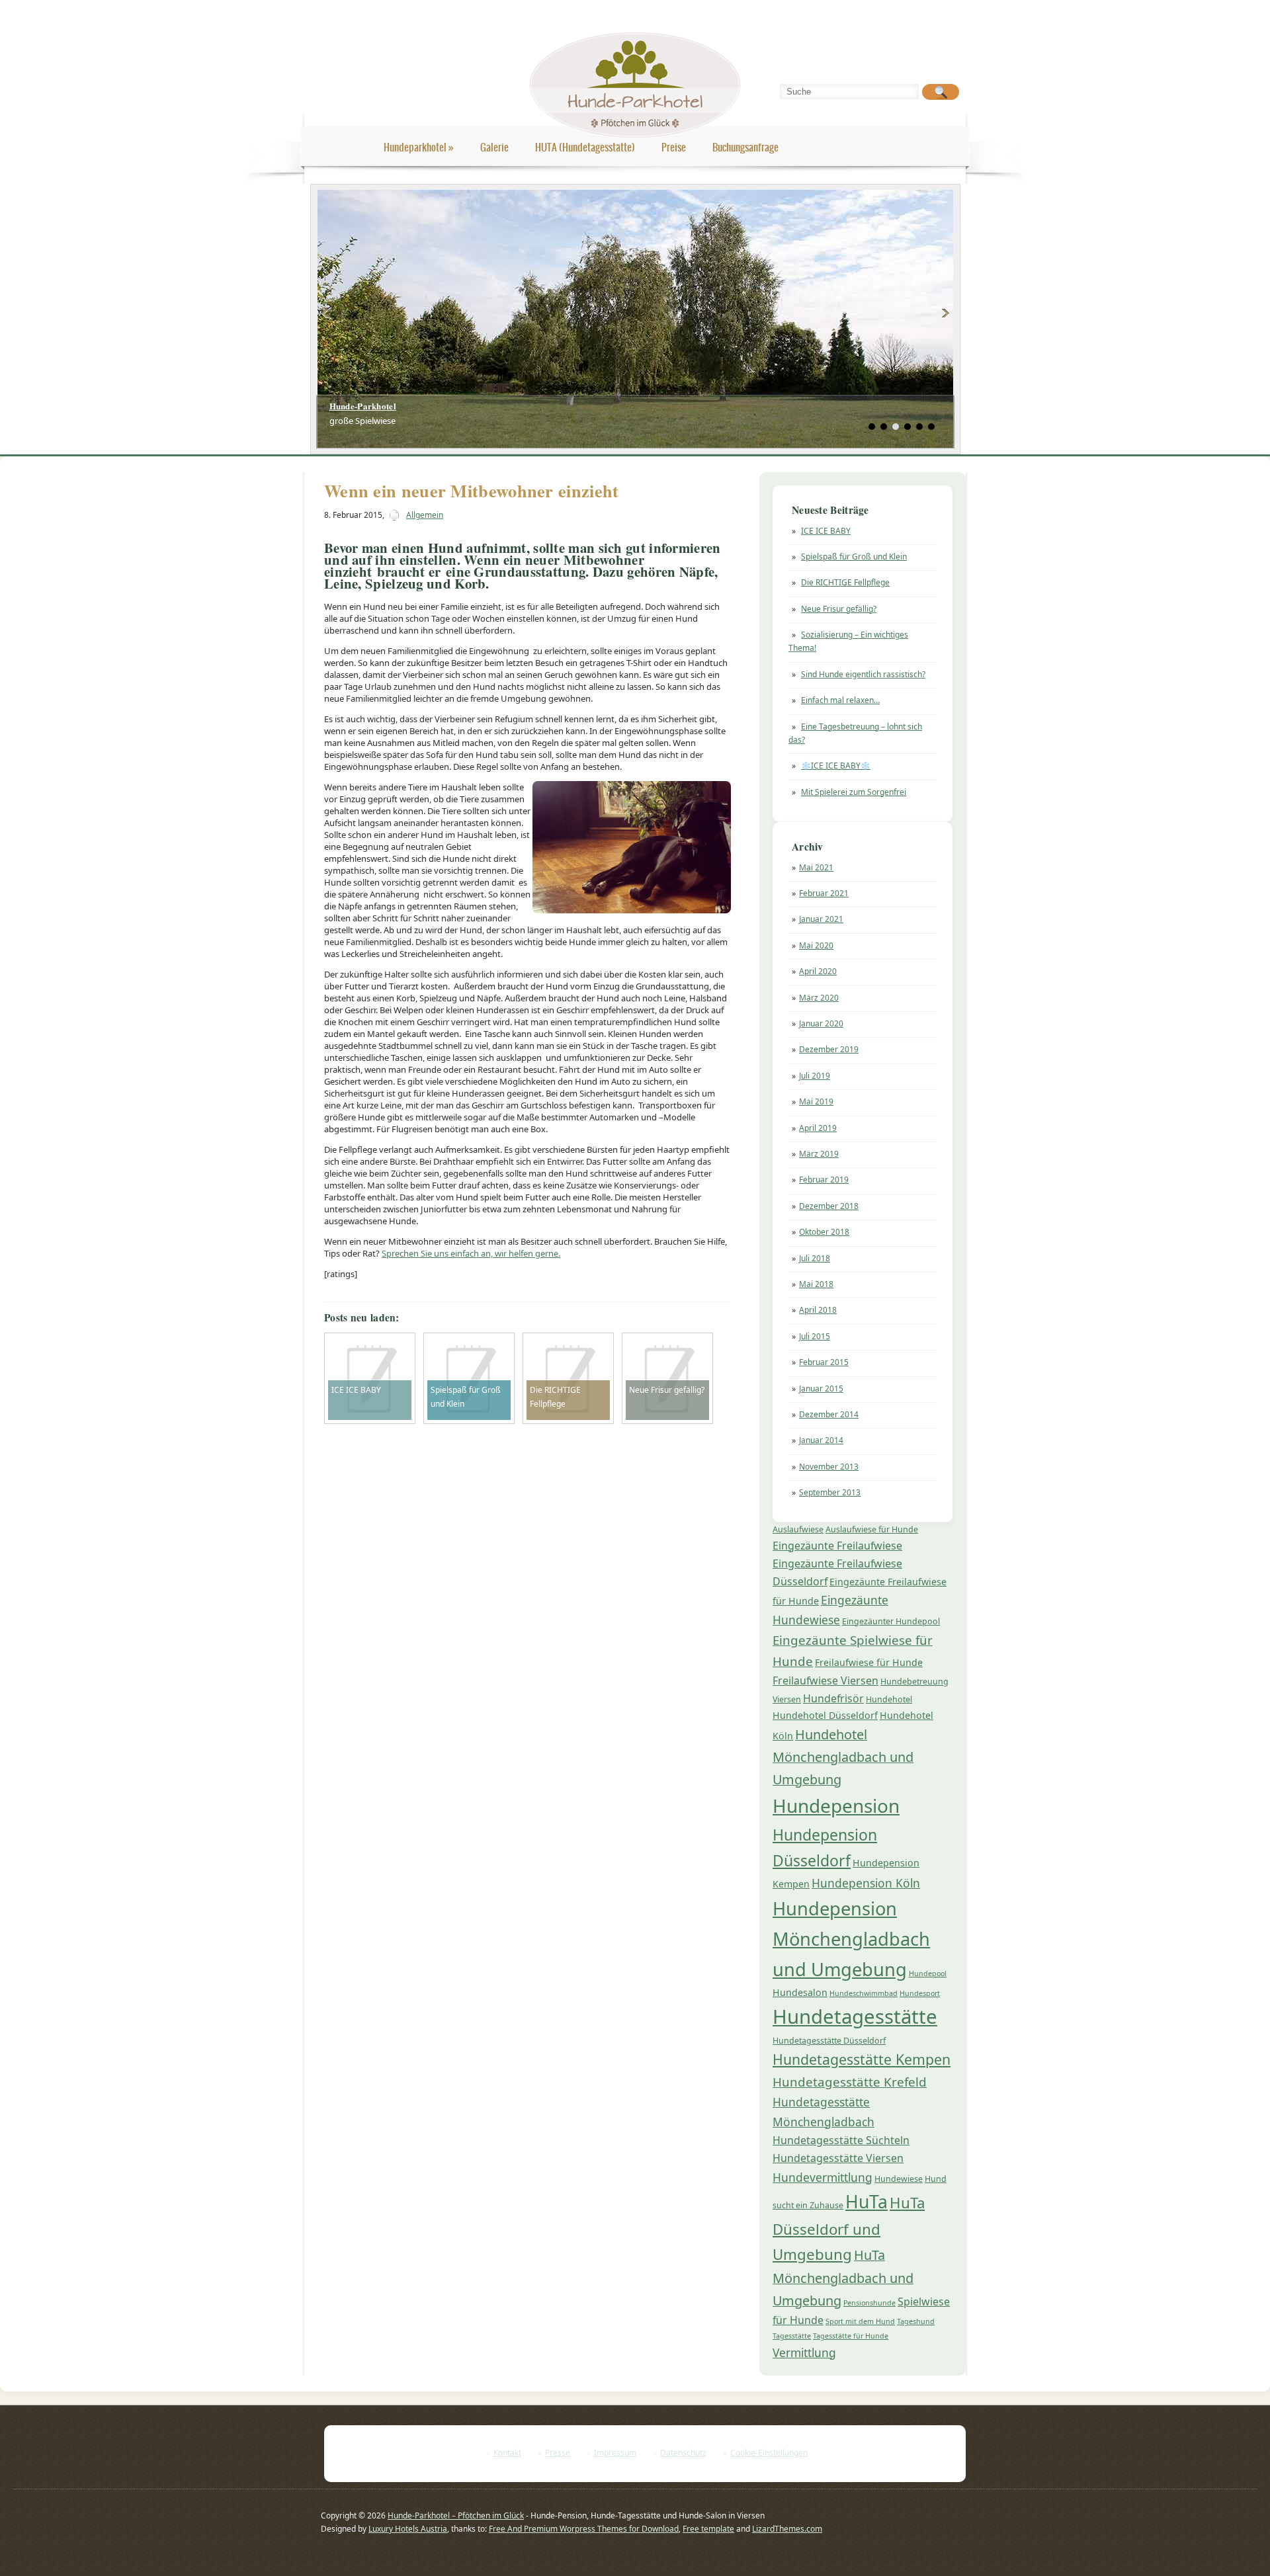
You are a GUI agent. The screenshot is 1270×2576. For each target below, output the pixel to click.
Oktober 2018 (824, 1232)
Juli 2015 (815, 1336)
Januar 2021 (821, 919)
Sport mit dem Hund (860, 2321)
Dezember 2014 (829, 1414)
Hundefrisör (833, 1698)
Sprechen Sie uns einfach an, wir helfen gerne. (471, 1253)
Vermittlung (804, 2352)
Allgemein (425, 515)
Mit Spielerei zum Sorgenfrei (854, 792)
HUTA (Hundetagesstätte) (585, 147)
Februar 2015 (824, 1362)
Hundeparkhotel (419, 147)
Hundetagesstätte (855, 2016)
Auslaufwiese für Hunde (872, 1529)
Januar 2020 (821, 1023)
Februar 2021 (824, 893)
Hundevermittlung (823, 2177)
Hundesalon (800, 1992)
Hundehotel (889, 1699)
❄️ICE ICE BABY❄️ (836, 766)
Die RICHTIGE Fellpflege (845, 582)
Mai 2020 (816, 945)
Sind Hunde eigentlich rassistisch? (863, 674)
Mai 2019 (816, 1101)
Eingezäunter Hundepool (891, 1621)
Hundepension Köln (866, 1883)
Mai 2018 (816, 1284)
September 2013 (830, 1492)
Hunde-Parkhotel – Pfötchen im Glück (456, 2515)
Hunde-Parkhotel (363, 406)
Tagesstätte (792, 2336)
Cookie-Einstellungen (769, 2453)
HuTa (867, 2202)
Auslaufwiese (798, 1529)
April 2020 (818, 971)
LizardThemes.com (787, 2529)
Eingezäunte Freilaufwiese (837, 1546)
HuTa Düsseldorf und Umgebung (849, 2228)
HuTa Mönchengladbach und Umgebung (843, 2278)
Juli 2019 (815, 1076)
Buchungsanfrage (745, 147)
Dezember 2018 (829, 1206)
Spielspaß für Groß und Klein (854, 557)
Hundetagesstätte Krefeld (850, 2082)
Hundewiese (899, 2179)
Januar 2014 (821, 1440)
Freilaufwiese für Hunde (869, 1662)
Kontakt (507, 2453)
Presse (558, 2453)
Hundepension (836, 1806)
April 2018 (818, 1310)
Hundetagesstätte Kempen (862, 2059)
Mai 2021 (816, 867)
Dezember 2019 (829, 1049)
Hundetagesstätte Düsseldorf (829, 2041)
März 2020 (819, 998)
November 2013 (829, 1467)
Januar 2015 (821, 1389)
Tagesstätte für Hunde (851, 2336)
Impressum (615, 2453)
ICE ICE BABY (826, 531)
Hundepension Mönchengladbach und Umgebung (851, 1939)
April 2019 (818, 1128)
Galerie (494, 147)
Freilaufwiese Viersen (825, 1681)
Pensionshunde (869, 2303)
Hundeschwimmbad (864, 1993)
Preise (674, 147)
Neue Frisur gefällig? (839, 609)
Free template (708, 2529)
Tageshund (916, 2321)
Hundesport (920, 1993)
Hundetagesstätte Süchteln (841, 2140)
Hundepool (928, 1974)
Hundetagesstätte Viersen (838, 2158)
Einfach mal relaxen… (840, 700)
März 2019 (819, 1154)
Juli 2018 (815, 1258)
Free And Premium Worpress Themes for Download (584, 2529)
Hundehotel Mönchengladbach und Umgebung (843, 1757)
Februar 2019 (824, 1180)
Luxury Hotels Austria (408, 2529)
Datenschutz (683, 2453)
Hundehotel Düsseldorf (825, 1715)
